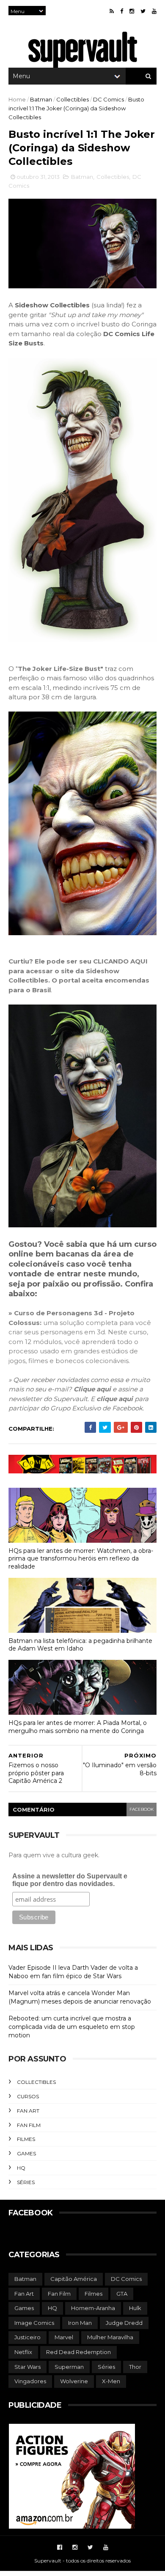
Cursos (28, 2096)
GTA (122, 2294)
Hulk (135, 2308)
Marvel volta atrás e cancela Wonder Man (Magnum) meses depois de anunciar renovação (80, 1997)
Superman (69, 2367)
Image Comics (34, 2323)
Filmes (26, 2139)
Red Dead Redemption (78, 2352)
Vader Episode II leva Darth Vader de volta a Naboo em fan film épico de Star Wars (73, 1972)
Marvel (64, 2337)
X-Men (111, 2381)
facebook (142, 1809)
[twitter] (143, 11)
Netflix (23, 2352)
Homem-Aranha (93, 2308)
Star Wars (27, 2367)
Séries (26, 2182)
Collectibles (73, 99)
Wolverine (74, 2381)
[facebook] (122, 11)
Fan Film (29, 2125)
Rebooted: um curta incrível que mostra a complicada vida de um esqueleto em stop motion (72, 2027)
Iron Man (80, 2323)
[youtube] (154, 11)
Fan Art (28, 2111)
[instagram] (132, 11)
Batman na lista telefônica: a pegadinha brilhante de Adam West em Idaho (80, 1645)
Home (17, 99)
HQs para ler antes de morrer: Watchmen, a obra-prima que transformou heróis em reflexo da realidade (81, 1559)
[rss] (112, 11)
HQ (21, 2168)
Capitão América (74, 2279)
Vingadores (30, 2381)
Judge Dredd (124, 2323)
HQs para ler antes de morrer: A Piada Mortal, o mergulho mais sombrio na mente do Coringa (78, 1727)
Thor (135, 2367)
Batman (41, 99)
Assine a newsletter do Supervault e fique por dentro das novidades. (70, 1880)
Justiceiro (27, 2337)
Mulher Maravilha (110, 2337)
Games (26, 2153)
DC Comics (109, 99)
